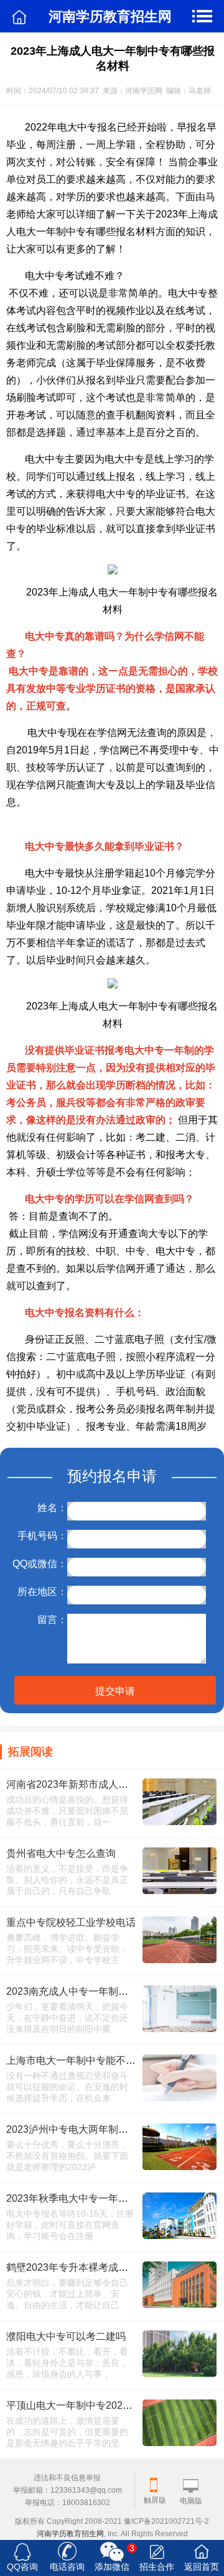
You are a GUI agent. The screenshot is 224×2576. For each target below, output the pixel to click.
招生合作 (157, 2567)
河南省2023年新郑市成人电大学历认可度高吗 (107, 1784)
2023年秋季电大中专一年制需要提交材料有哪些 (112, 2198)
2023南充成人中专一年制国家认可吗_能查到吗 (110, 1991)
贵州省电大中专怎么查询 (61, 1853)
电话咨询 (67, 2567)
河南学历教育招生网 (70, 2534)
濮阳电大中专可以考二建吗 (66, 2336)
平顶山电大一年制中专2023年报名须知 (92, 2405)
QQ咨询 (22, 2567)
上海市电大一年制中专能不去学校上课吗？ (101, 2060)
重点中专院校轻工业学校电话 (71, 1922)
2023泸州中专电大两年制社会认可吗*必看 (99, 2129)
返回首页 (202, 2567)
